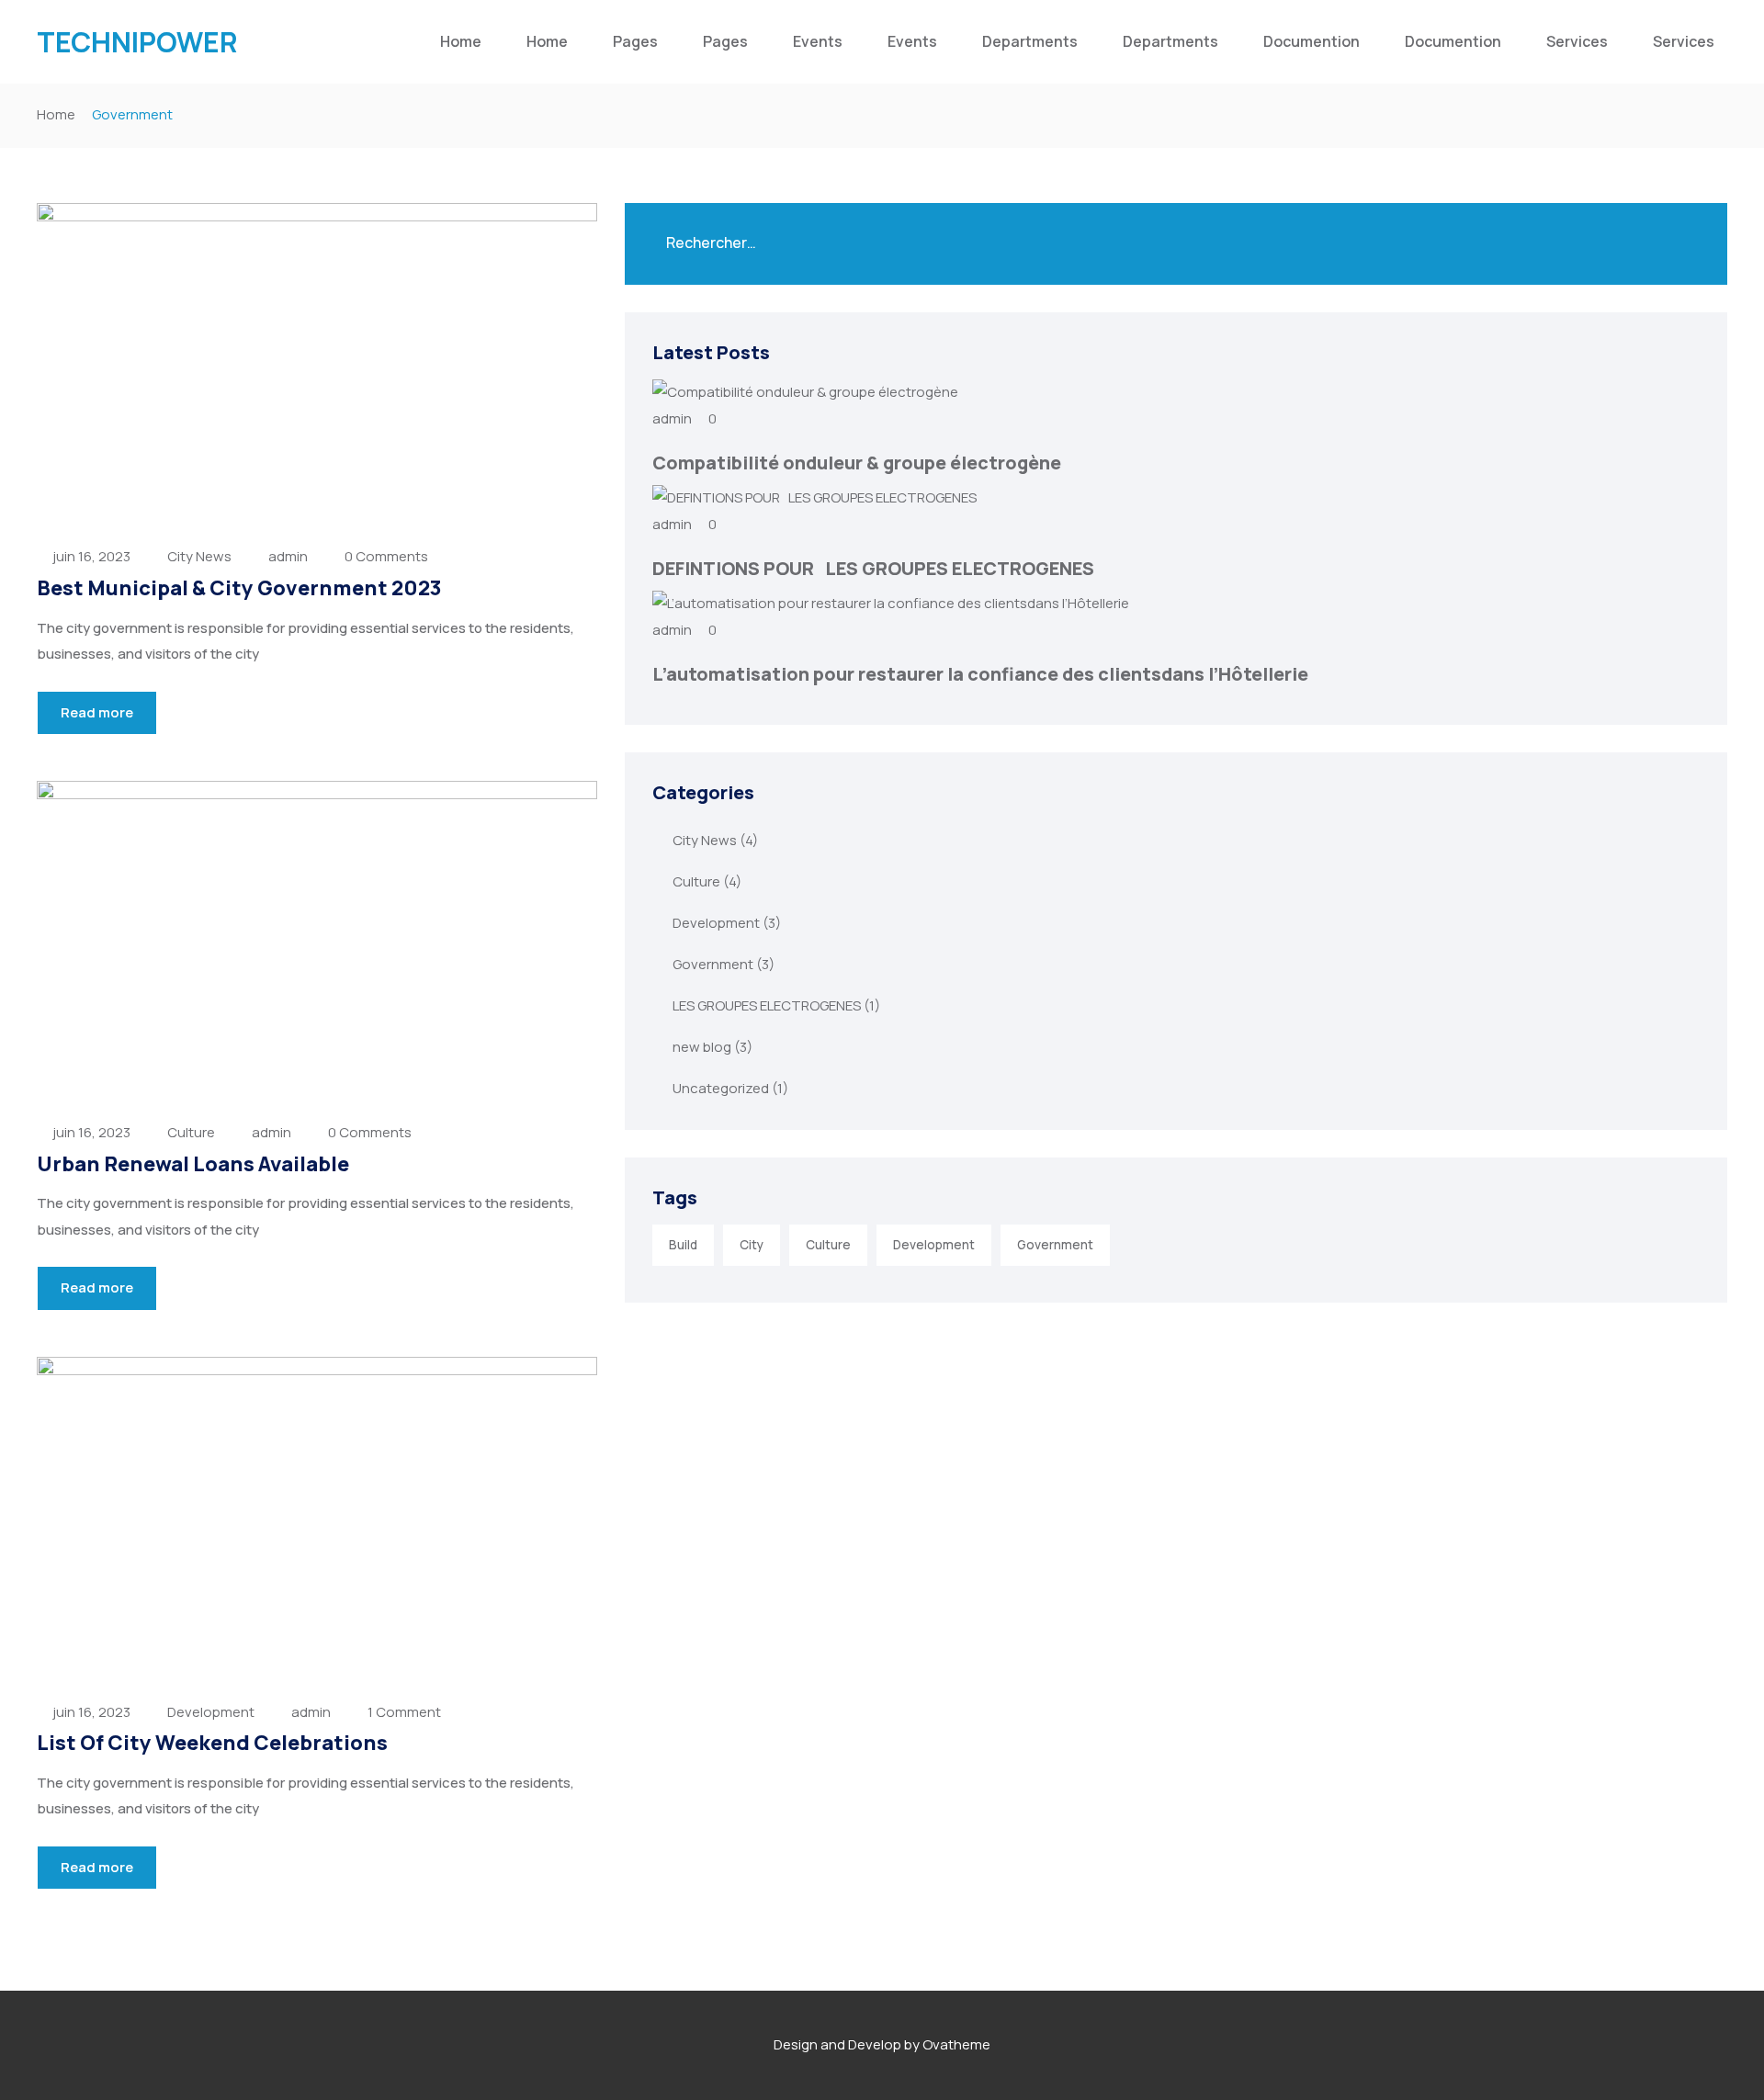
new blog (702, 1047)
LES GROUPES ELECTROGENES (767, 1005)
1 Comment (404, 1712)
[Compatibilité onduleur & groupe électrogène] (805, 392)
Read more (97, 712)
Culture (191, 1132)
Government (713, 964)
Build (683, 1245)
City (752, 1245)
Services (1577, 41)
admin (288, 556)
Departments (1030, 41)
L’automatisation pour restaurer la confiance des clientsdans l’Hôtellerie (980, 674)
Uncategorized (721, 1088)
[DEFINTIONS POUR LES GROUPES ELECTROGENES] (814, 497)
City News (199, 556)
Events (818, 41)
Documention (1312, 41)
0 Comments (386, 556)
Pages (635, 41)
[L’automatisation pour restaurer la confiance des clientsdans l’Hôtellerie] (891, 603)
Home (461, 41)
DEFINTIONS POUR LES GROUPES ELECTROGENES (873, 568)
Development (211, 1712)
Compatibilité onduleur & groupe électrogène (857, 463)
